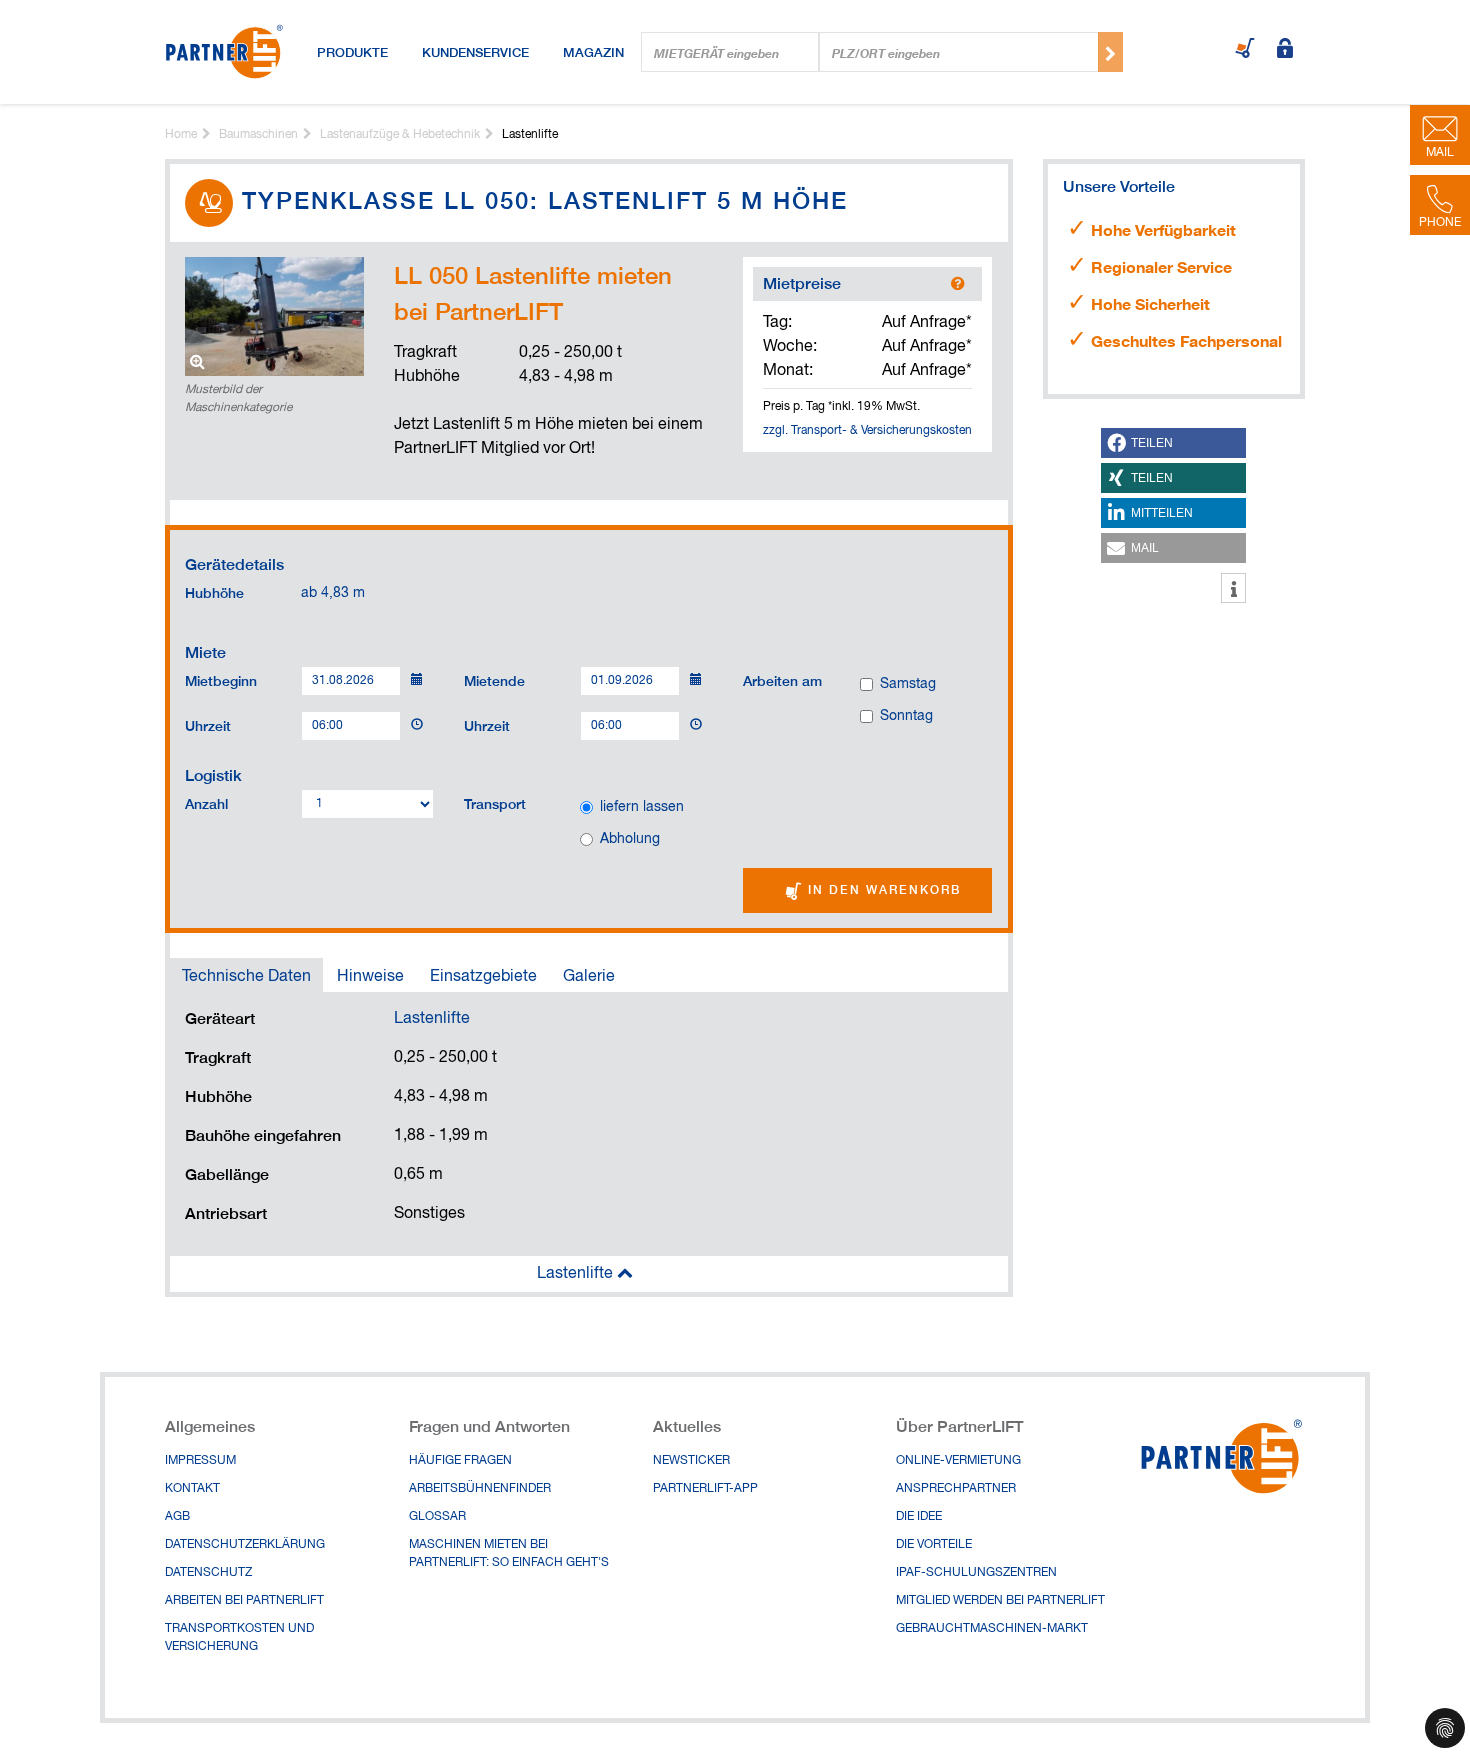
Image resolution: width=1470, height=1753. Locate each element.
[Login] (1285, 50)
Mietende (494, 680)
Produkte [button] (352, 52)
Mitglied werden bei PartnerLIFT (1000, 1601)
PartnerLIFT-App (705, 1489)
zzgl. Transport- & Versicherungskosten (867, 431)
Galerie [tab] (589, 977)
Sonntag (906, 716)
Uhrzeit (208, 725)
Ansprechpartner (956, 1489)
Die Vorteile (934, 1545)
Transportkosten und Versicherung (239, 1638)
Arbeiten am (782, 680)
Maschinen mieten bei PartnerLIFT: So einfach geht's (509, 1554)
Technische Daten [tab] (246, 977)
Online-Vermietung (958, 1461)
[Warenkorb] (1245, 50)
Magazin (593, 52)
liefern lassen (642, 807)
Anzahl (206, 803)
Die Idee (919, 1517)
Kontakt (192, 1489)
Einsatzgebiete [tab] (483, 977)
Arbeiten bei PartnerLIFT (244, 1601)
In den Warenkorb (882, 889)
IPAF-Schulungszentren (976, 1573)
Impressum (200, 1461)
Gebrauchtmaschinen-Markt (992, 1629)
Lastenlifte (432, 1019)
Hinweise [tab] (370, 977)
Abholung (630, 839)
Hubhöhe (214, 592)
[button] (1173, 443)
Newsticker (691, 1461)
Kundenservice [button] (475, 52)
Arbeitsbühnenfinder (480, 1489)
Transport (495, 803)
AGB (177, 1517)
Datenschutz (208, 1573)
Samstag (908, 684)
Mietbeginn (221, 680)
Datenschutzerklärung (245, 1545)
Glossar (437, 1517)
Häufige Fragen (460, 1461)
